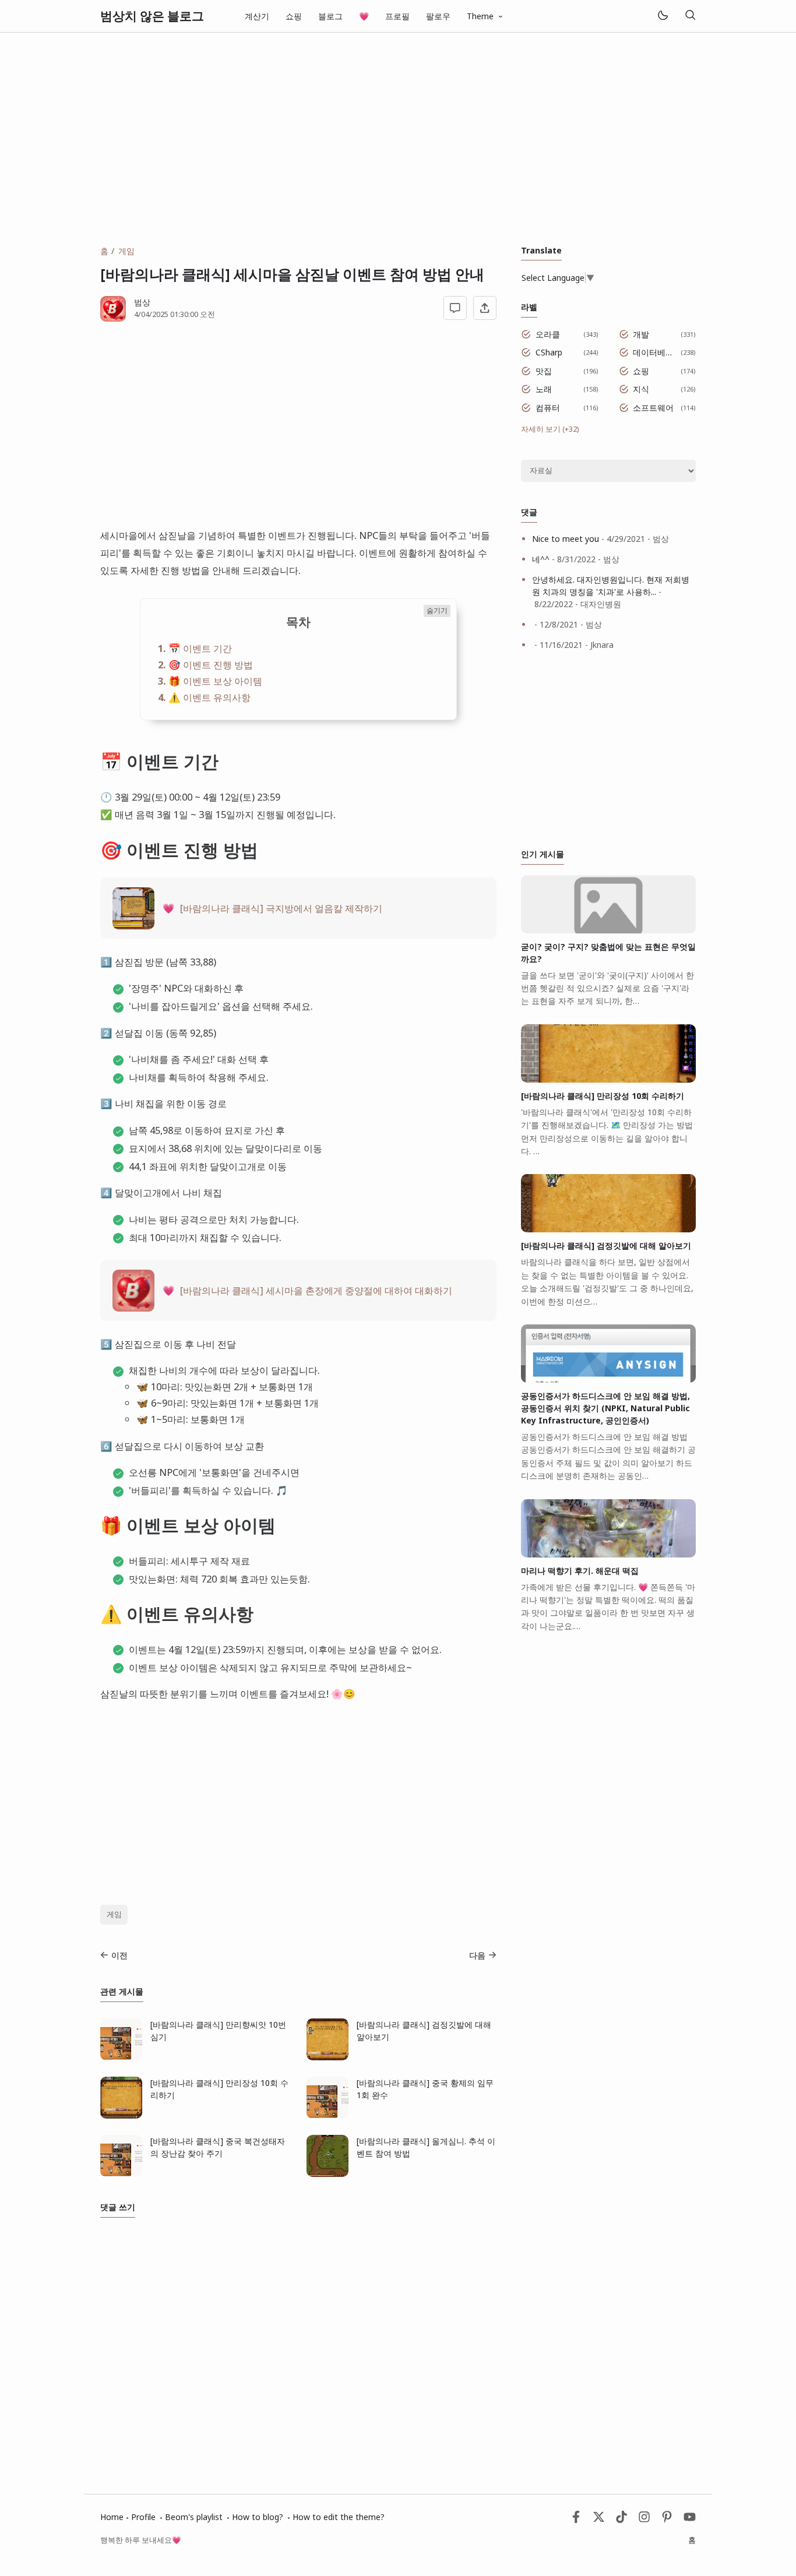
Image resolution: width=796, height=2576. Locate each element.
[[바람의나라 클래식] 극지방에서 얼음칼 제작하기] (133, 926)
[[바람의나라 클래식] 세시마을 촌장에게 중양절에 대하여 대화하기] (133, 1308)
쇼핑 (294, 16)
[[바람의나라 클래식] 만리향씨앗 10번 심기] (121, 2057)
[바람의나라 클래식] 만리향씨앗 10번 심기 (218, 2031)
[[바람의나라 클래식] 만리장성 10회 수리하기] (121, 2115)
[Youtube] (690, 2520)
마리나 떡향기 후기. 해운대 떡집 (580, 1571)
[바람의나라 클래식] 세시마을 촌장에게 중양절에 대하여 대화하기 (316, 1290)
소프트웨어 (653, 408)
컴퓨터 (548, 408)
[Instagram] (644, 2520)
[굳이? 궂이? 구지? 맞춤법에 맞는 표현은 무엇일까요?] (608, 930)
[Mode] (662, 16)
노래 (544, 389)
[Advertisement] (398, 139)
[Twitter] (599, 2520)
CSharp (549, 352)
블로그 (330, 16)
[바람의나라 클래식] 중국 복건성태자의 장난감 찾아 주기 (218, 2147)
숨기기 (437, 610)
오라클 (548, 334)
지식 (641, 389)
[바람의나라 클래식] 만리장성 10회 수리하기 (219, 2089)
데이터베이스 (655, 352)
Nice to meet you (566, 539)
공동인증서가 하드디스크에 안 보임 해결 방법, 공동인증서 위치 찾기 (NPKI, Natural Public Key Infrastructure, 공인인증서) (605, 1408)
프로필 (397, 16)
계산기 (257, 16)
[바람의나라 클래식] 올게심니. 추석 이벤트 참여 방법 (426, 2147)
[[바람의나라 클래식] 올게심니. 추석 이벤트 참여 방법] (327, 2174)
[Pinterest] (667, 2520)
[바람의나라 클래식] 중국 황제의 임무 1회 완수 (425, 2089)
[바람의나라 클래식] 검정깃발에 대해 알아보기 (424, 2031)
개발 (641, 334)
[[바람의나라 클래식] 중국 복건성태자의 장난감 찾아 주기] (121, 2174)
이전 (119, 1955)
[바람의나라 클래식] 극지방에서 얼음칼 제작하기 (281, 908)
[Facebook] (576, 2520)
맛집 (544, 371)
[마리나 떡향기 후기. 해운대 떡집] (608, 1554)
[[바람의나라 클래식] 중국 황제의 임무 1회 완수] (327, 2115)
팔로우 (438, 16)
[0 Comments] (455, 308)
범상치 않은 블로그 (152, 16)
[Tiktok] (623, 2520)
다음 (477, 1955)
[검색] (690, 16)
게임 (114, 1914)
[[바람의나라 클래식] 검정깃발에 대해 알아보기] (327, 2057)
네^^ (541, 559)
